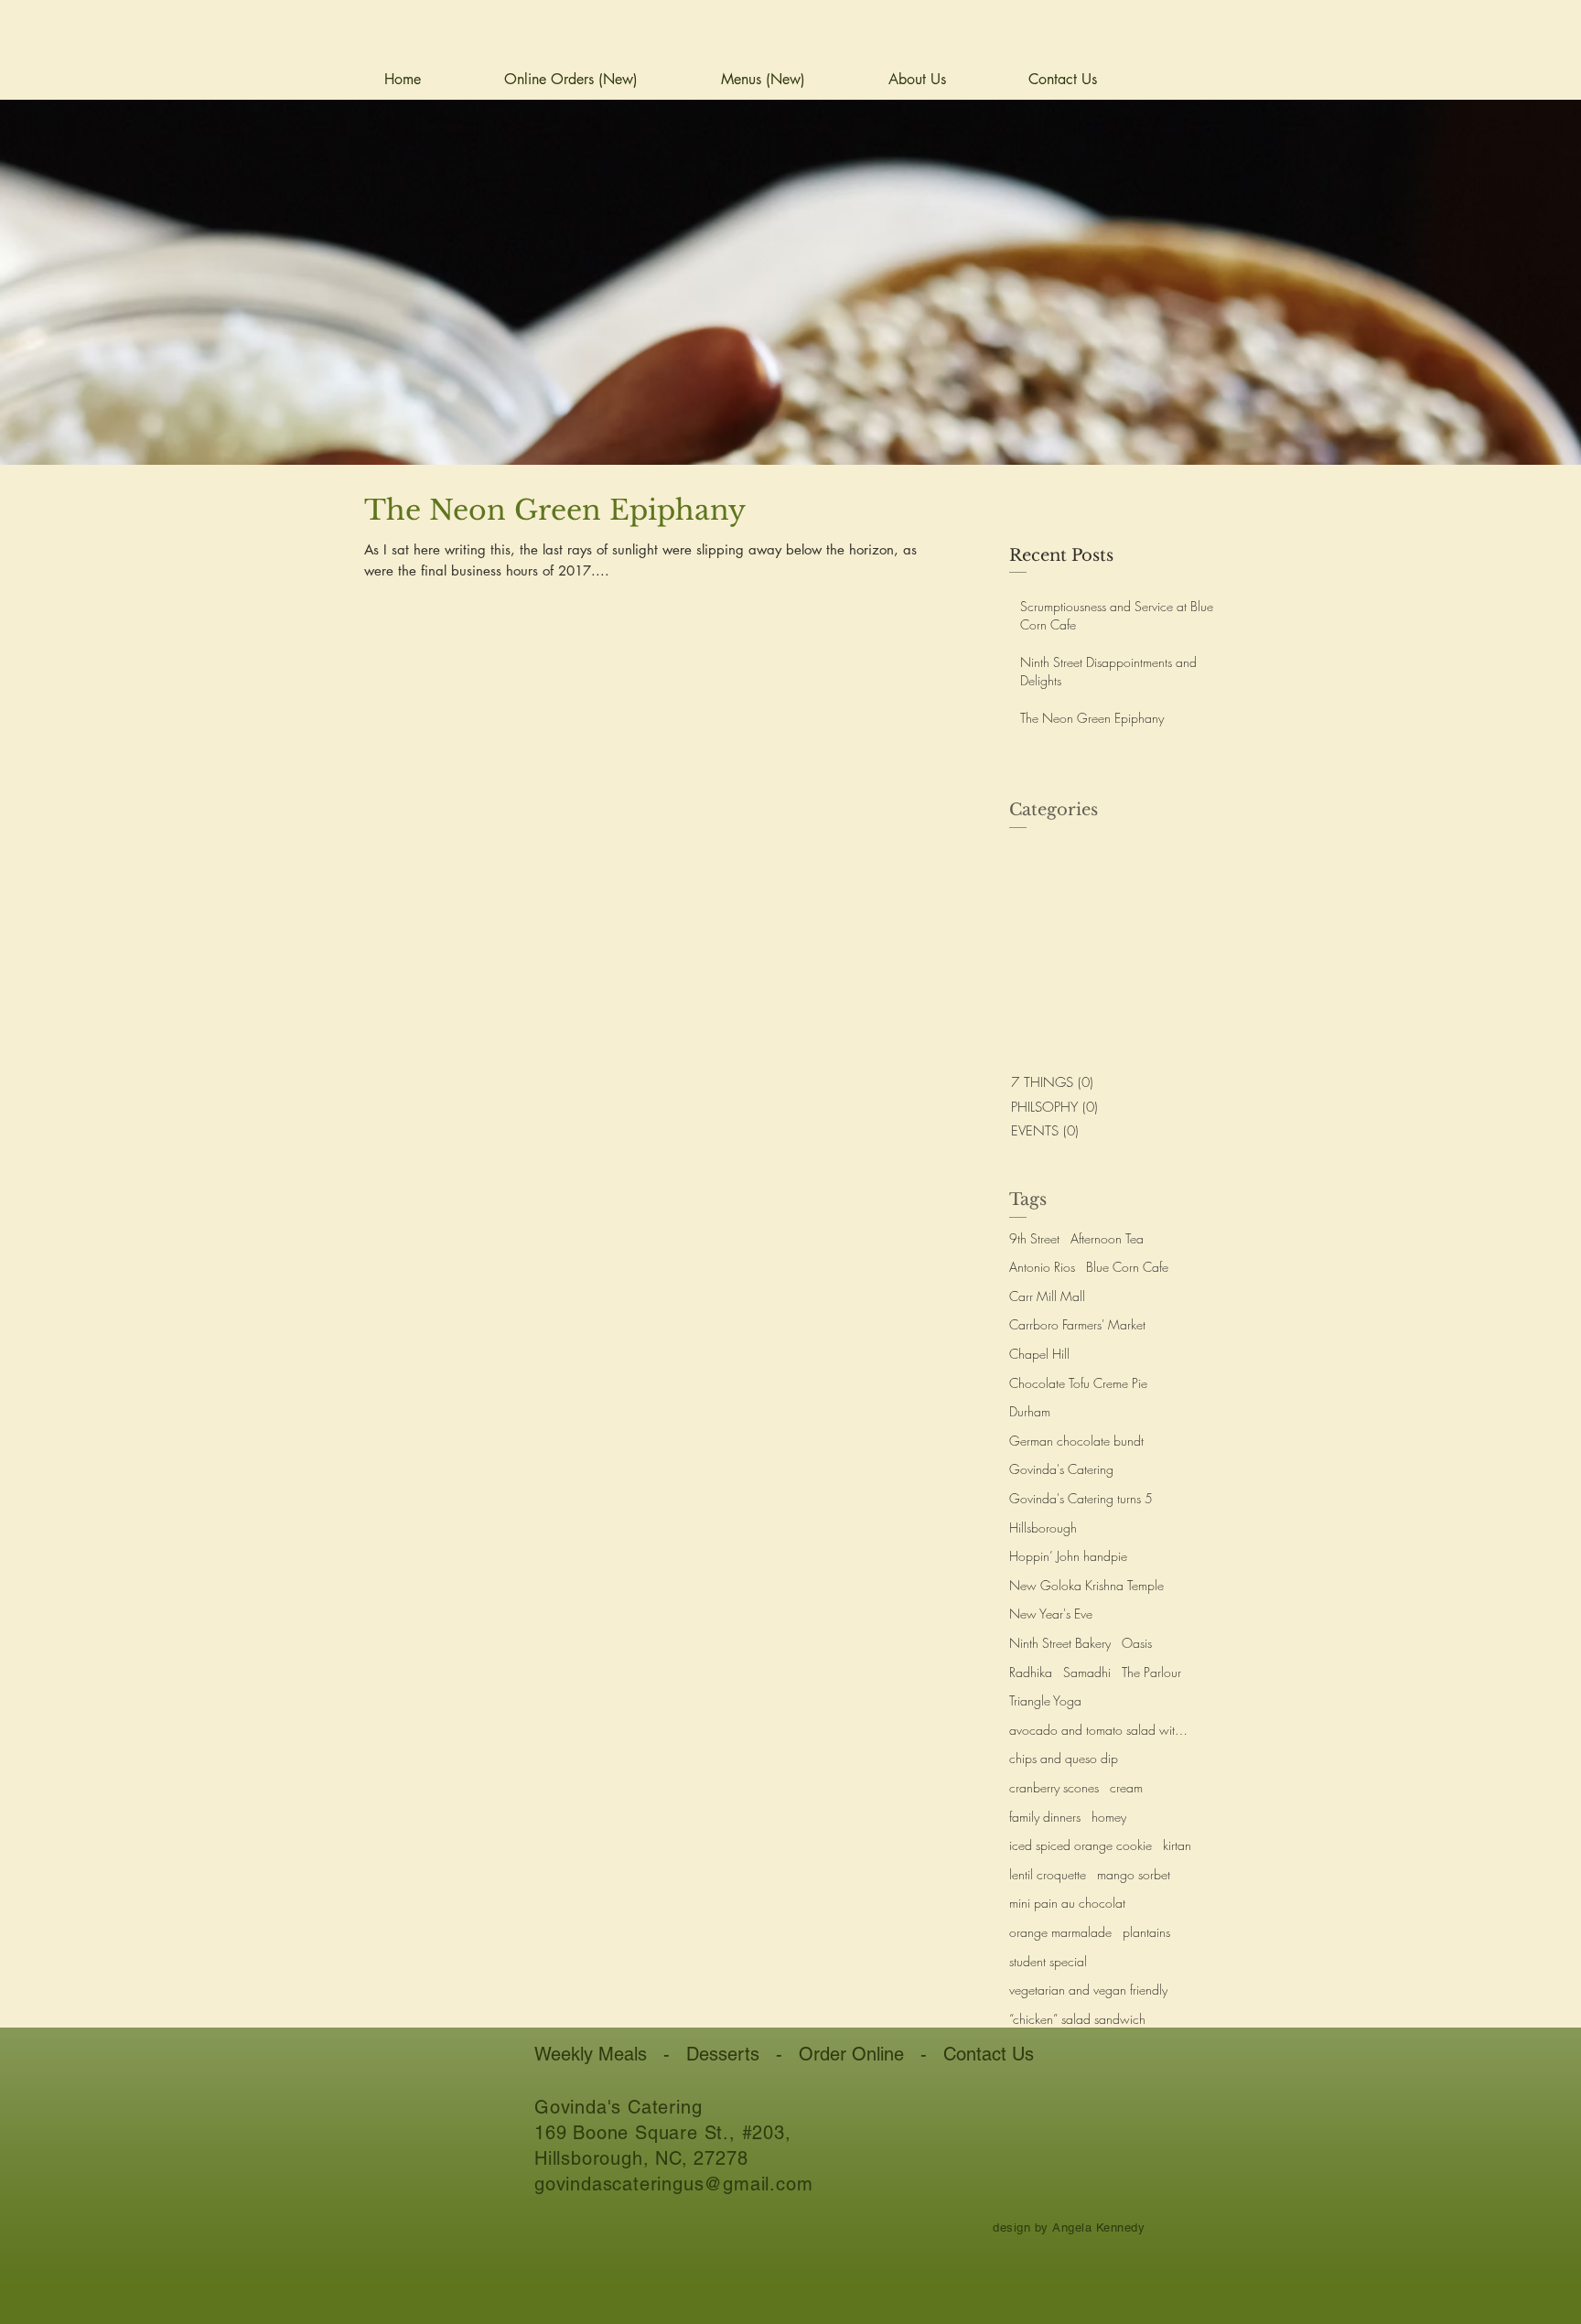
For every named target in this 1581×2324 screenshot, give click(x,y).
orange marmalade (1060, 1932)
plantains (1146, 1932)
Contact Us (989, 2054)
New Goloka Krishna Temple (1086, 1585)
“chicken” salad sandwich (1077, 2019)
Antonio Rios (1042, 1267)
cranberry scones (1054, 1787)
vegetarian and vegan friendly (1088, 1990)
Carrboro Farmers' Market (1077, 1324)
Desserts (723, 2054)
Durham (1030, 1411)
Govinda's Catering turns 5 (1081, 1498)
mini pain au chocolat (1067, 1903)
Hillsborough (1043, 1528)
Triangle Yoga (1045, 1700)
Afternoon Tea (1107, 1238)
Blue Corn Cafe (1127, 1267)
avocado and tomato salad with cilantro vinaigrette (1100, 1730)
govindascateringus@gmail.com (673, 2184)
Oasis (1137, 1643)
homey (1109, 1817)
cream (1126, 1787)
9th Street (1034, 1238)
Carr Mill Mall (1047, 1296)
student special (1048, 1961)
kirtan (1177, 1845)
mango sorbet (1134, 1874)
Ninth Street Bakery (1060, 1643)
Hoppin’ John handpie (1068, 1556)
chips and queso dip (1064, 1758)
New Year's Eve (1051, 1614)
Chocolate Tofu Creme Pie (1078, 1383)
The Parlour (1151, 1672)
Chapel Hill (1039, 1354)
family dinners (1045, 1817)
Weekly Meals (591, 2054)
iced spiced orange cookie (1081, 1845)
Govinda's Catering (1061, 1469)
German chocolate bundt (1076, 1441)
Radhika (1031, 1672)
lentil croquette (1048, 1874)
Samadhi (1087, 1672)
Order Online (851, 2054)
